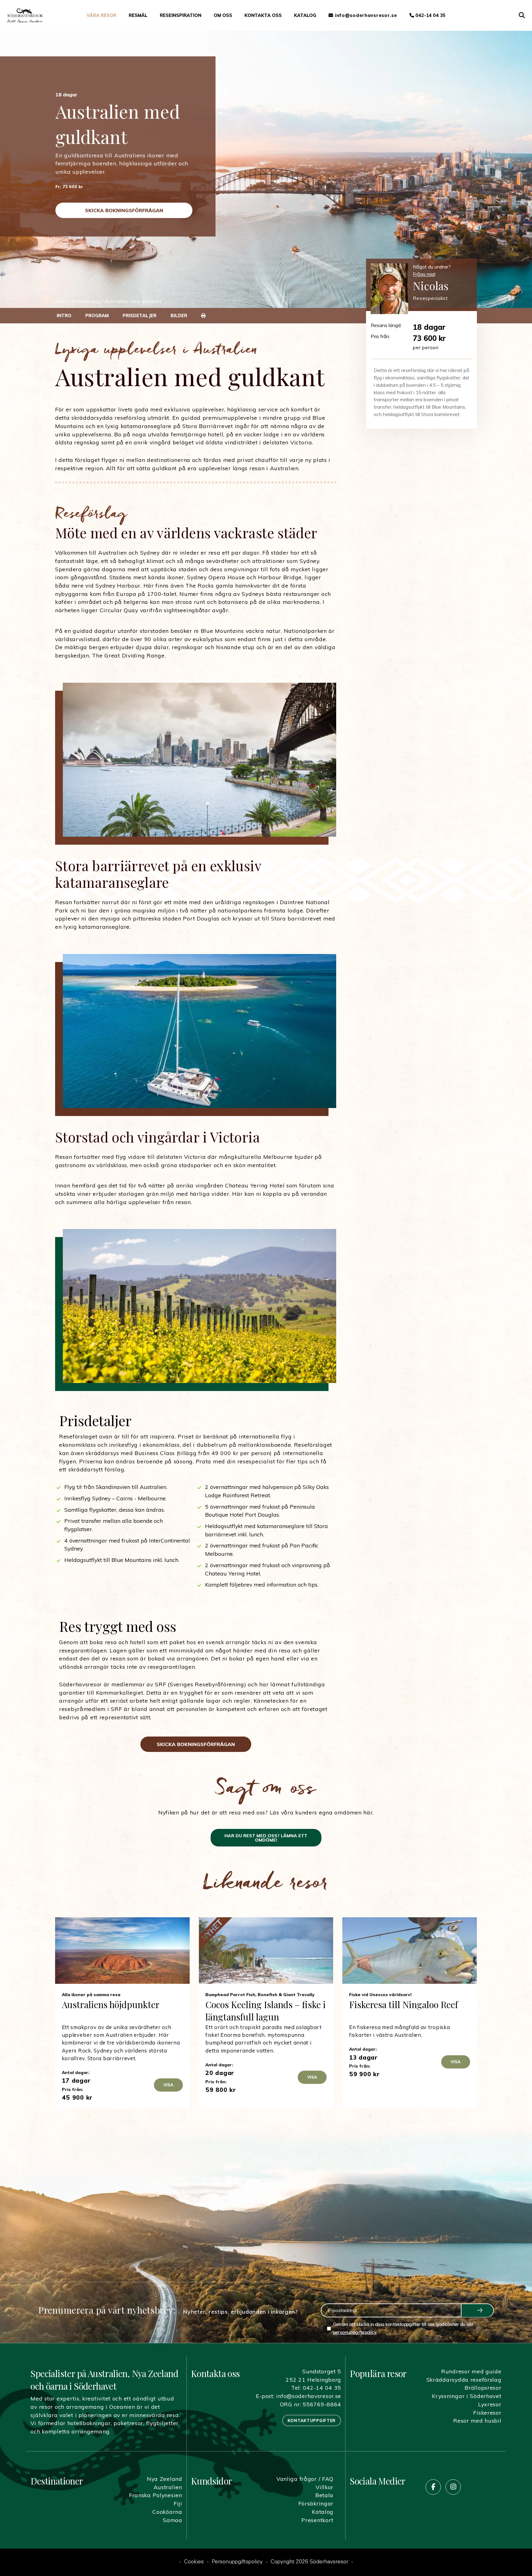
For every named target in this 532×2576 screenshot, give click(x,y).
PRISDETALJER (139, 315)
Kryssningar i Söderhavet (467, 2396)
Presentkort (317, 2520)
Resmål (138, 15)
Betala (324, 2495)
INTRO (64, 315)
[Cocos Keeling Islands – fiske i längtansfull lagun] (266, 1951)
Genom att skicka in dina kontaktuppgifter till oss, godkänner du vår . (403, 2328)
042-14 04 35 (430, 15)
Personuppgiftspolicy (237, 2562)
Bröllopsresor (483, 2388)
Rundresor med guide (471, 2371)
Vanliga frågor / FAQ (305, 2479)
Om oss (223, 15)
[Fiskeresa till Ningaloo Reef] (410, 1951)
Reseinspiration (181, 15)
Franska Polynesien (156, 2495)
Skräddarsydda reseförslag (464, 2380)
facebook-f (433, 2487)
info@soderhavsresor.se (309, 2396)
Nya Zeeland (165, 2479)
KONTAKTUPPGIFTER (312, 2420)
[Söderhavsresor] (25, 15)
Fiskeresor (487, 2412)
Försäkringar (316, 2503)
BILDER (179, 315)
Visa (168, 2085)
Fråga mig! (424, 274)
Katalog (305, 15)
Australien (168, 2487)
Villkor (324, 2487)
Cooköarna (167, 2512)
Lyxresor (490, 2404)
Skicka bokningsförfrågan (124, 210)
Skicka (477, 2311)
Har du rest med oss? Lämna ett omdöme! (266, 1838)
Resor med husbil (477, 2420)
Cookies (194, 2562)
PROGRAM (97, 315)
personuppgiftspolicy (355, 2332)
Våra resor (101, 15)
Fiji (178, 2503)
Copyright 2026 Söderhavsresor (309, 2562)
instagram (453, 2487)
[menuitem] (101, 15)
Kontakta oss (263, 15)
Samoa (173, 2520)
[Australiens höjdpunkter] (122, 1951)
